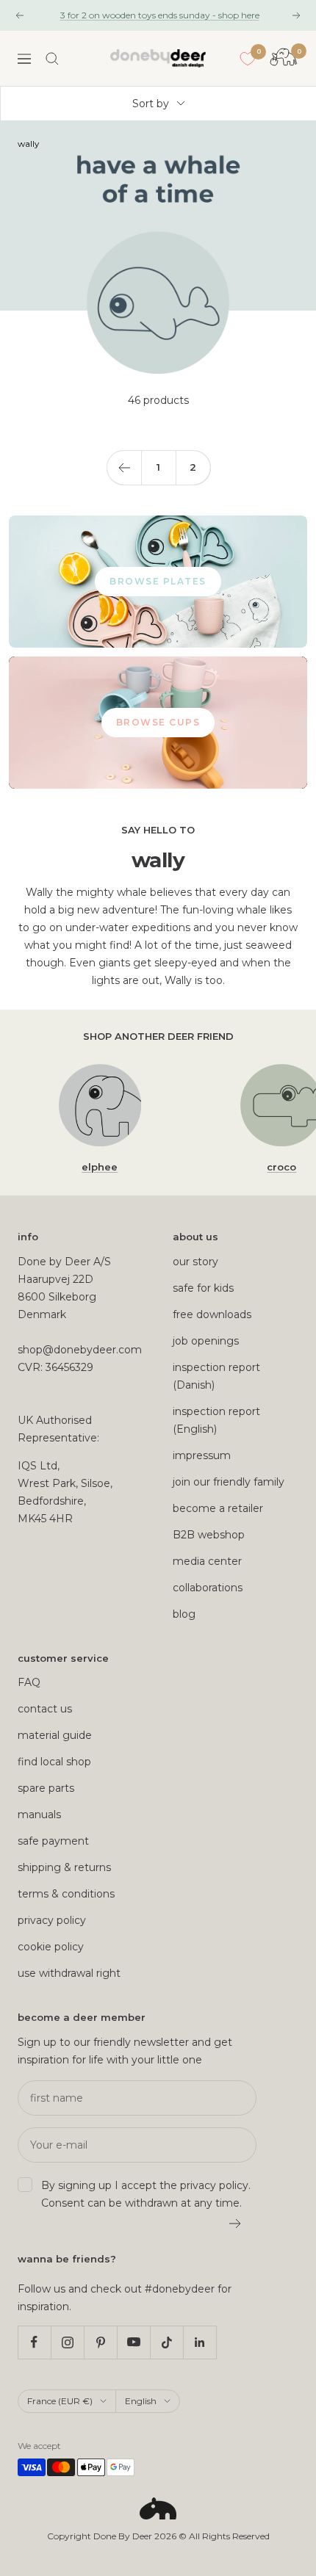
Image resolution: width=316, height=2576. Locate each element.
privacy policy (52, 1920)
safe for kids (203, 1288)
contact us (45, 1709)
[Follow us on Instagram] (67, 2342)
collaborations (208, 1588)
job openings (206, 1341)
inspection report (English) (216, 1420)
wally (28, 144)
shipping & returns (64, 1867)
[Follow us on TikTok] (166, 2342)
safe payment (53, 1841)
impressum (202, 1455)
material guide (55, 1735)
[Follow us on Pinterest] (100, 2342)
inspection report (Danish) (216, 1376)
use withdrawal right (69, 1973)
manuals (39, 1815)
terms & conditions (66, 1894)
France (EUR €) (60, 2401)
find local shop (54, 1762)
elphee (100, 1167)
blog (184, 1614)
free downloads (212, 1314)
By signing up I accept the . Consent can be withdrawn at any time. (146, 2194)
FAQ (29, 1682)
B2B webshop (209, 1535)
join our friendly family (229, 1482)
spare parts (46, 1788)
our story (195, 1262)
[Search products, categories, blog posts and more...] (52, 59)
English (141, 2401)
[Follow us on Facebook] (34, 2342)
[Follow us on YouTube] (133, 2342)
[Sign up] (236, 2224)
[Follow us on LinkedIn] (200, 2342)
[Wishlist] (248, 59)
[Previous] (124, 467)
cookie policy (51, 1947)
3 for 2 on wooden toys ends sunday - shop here (160, 15)
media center (207, 1561)
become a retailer (218, 1508)
